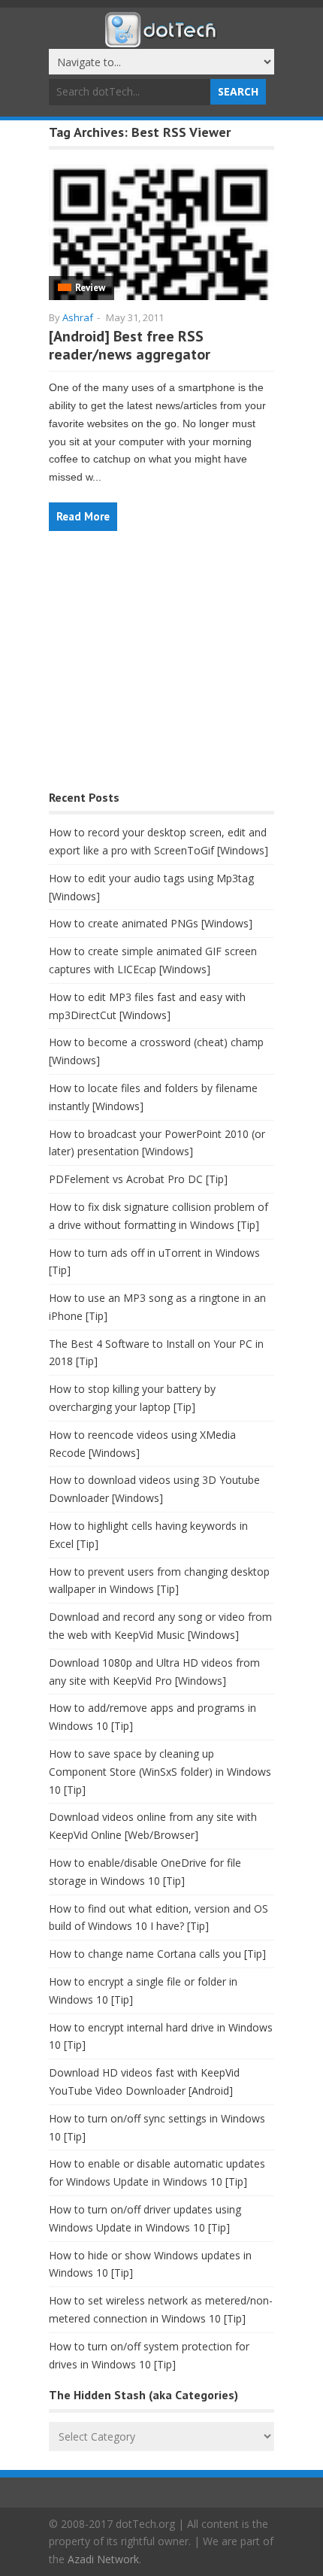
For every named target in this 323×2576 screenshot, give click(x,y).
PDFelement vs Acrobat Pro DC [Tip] (138, 1179)
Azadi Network (103, 2559)
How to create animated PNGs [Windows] (151, 923)
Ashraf (78, 317)
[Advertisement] (161, 668)
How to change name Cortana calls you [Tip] (157, 1954)
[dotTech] (161, 40)
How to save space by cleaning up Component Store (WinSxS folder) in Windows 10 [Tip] (160, 1772)
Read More (83, 516)
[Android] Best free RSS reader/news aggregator (130, 345)
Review (90, 288)
